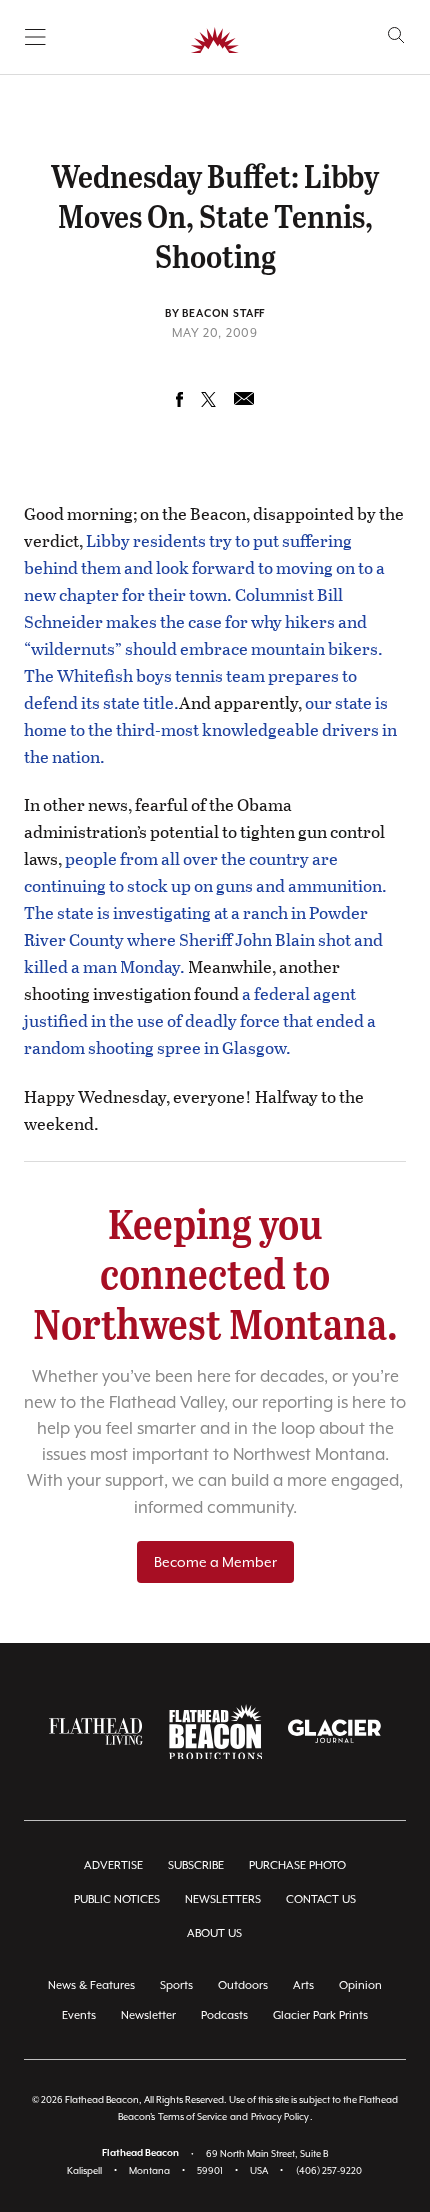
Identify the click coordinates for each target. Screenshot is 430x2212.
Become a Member (215, 1562)
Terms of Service (192, 2116)
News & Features (91, 1985)
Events (79, 2015)
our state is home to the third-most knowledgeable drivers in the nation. (210, 729)
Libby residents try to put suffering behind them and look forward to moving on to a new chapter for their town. (204, 567)
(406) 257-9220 (329, 2170)
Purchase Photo (297, 1865)
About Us (214, 1933)
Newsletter (148, 2015)
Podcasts (224, 2015)
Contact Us (321, 1899)
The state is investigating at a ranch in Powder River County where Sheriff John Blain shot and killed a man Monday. (203, 939)
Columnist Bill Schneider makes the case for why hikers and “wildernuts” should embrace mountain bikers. (203, 621)
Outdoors (243, 1985)
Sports (176, 1985)
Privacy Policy (280, 2116)
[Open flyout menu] (35, 37)
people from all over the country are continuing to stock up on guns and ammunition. (205, 872)
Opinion (360, 1985)
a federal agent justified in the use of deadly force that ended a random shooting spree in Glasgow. (200, 1020)
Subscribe (196, 1865)
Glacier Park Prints (320, 2015)
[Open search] (396, 35)
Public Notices (117, 1899)
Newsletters (223, 1899)
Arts (303, 1985)
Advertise (113, 1865)
